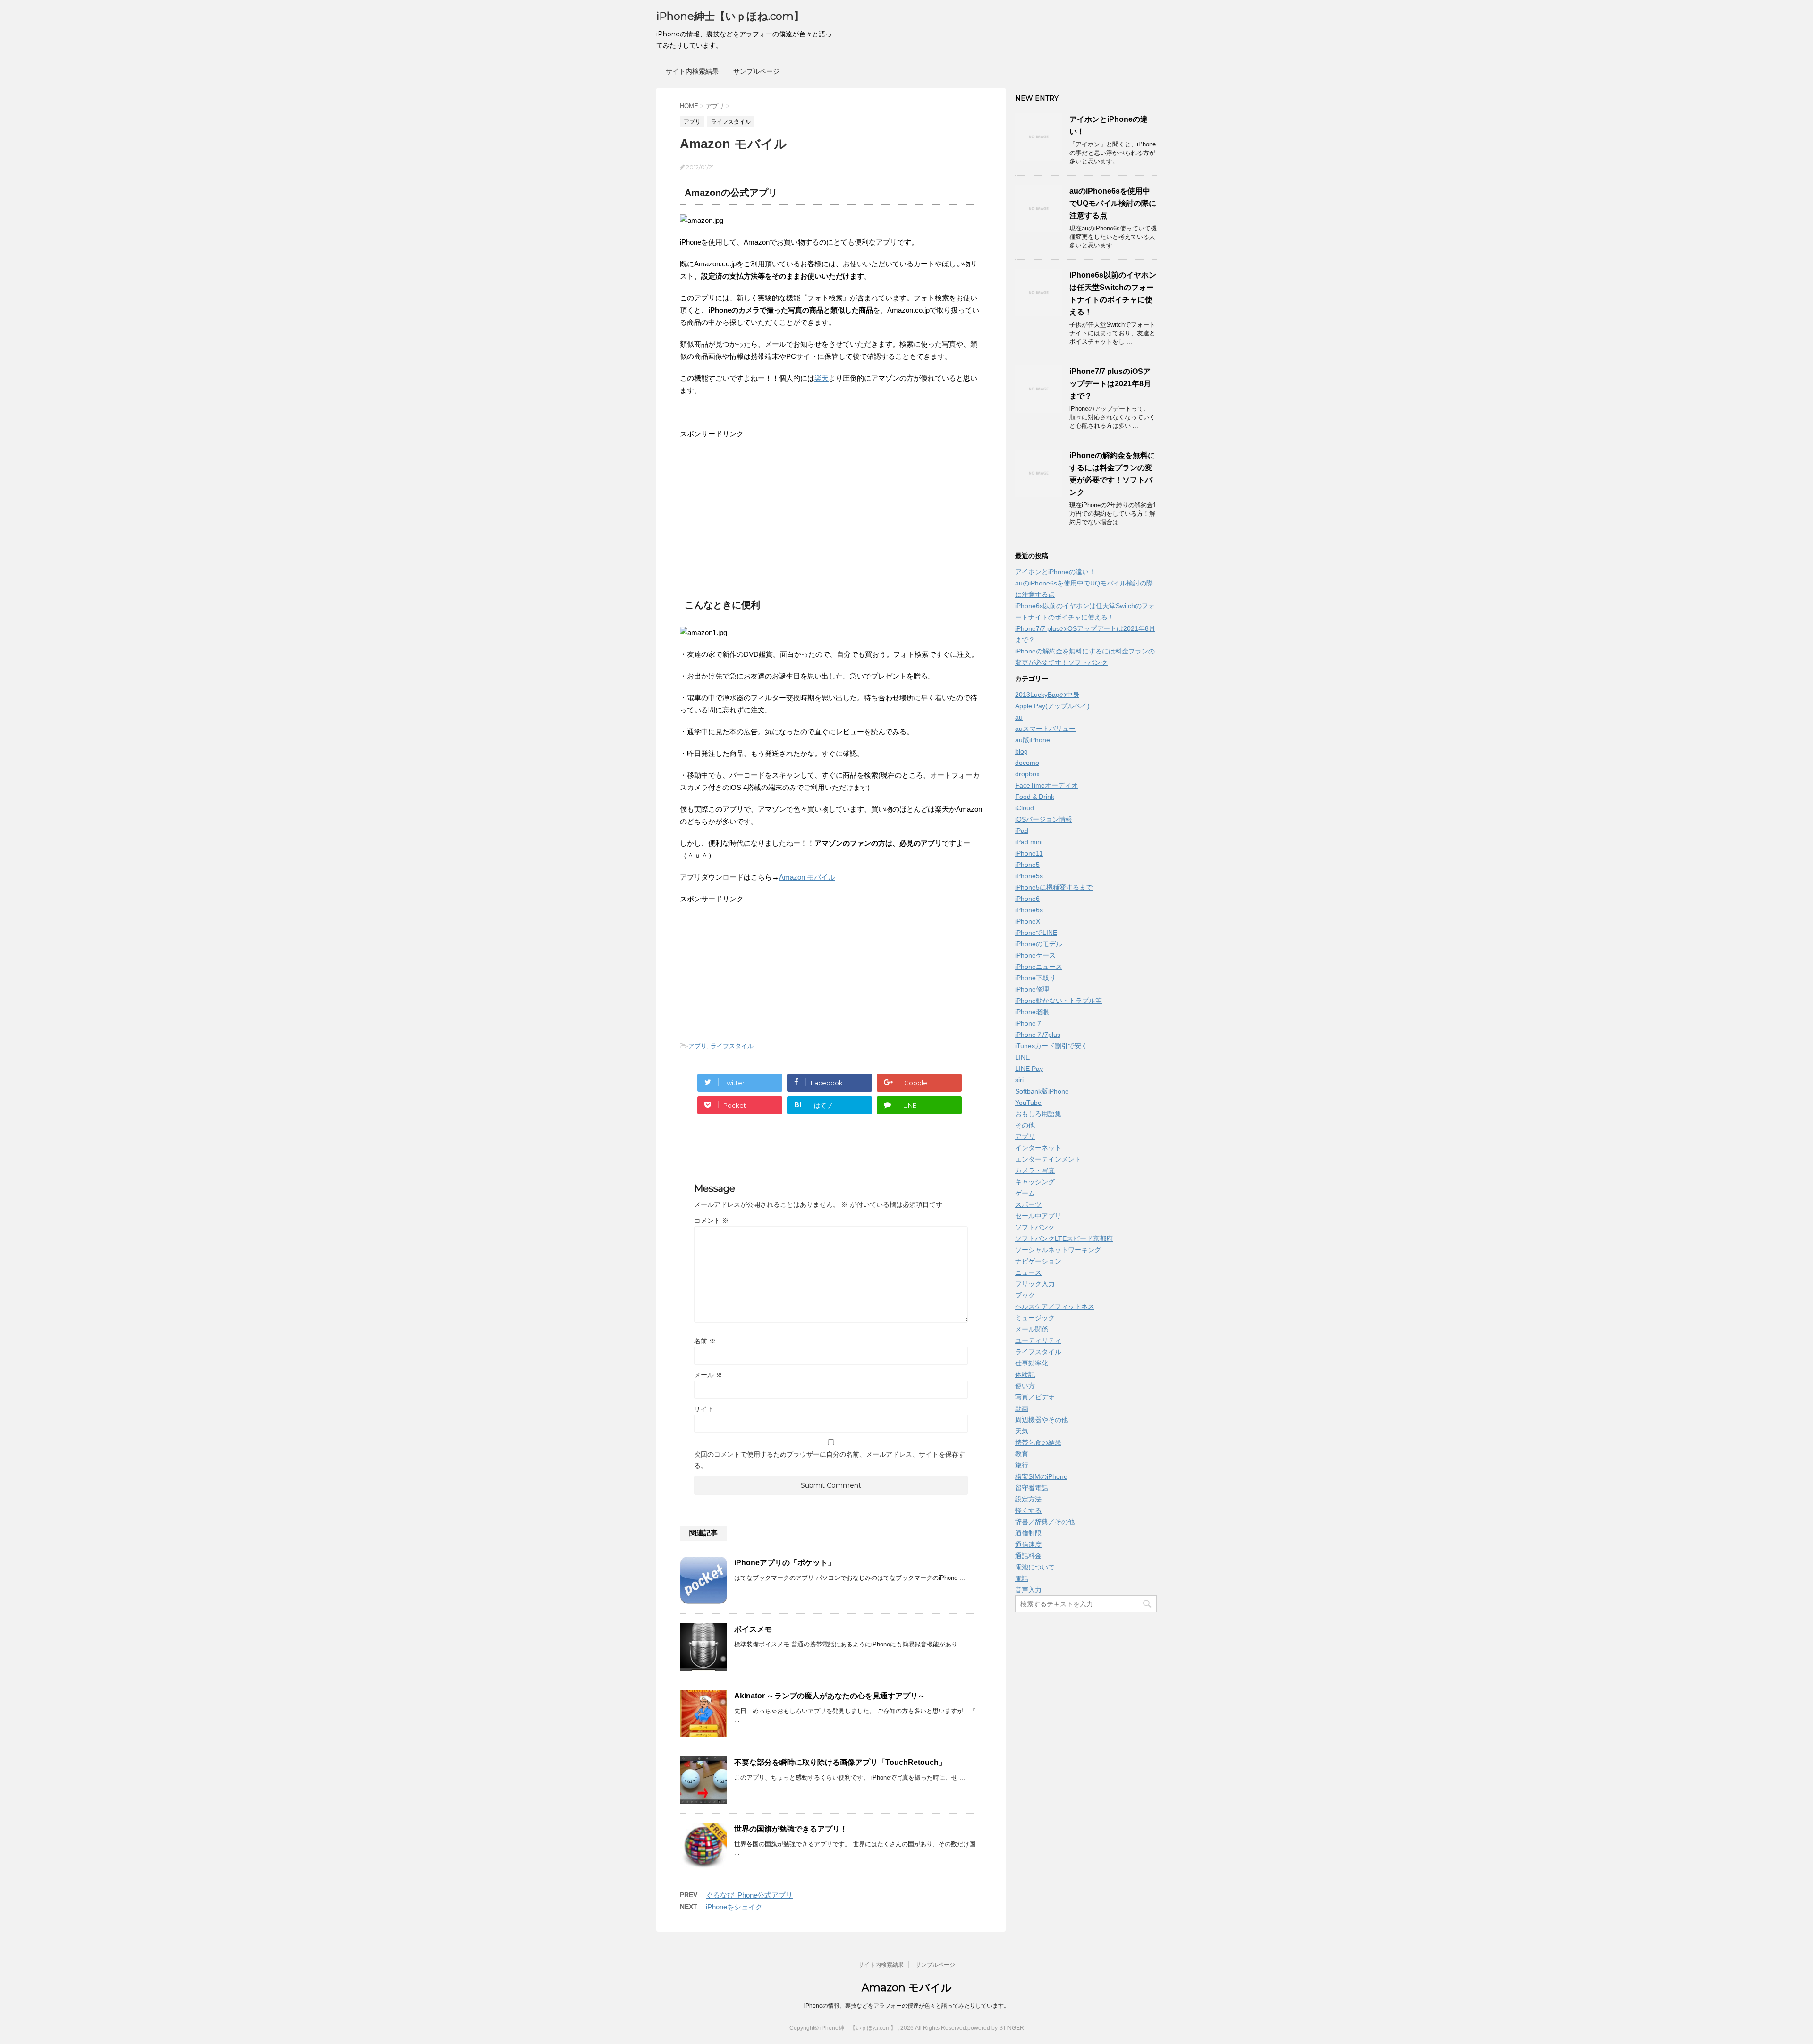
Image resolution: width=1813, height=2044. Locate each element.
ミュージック (1035, 1318)
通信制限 (1028, 1533)
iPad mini (1029, 842)
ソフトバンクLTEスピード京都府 (1064, 1238)
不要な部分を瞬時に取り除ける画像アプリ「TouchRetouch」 (840, 1762)
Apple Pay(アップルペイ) (1052, 706)
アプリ (698, 1046)
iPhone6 (1027, 899)
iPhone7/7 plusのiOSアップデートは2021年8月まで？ (1110, 384)
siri (1019, 1080)
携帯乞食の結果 (1038, 1442)
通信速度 (1028, 1544)
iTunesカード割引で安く (1051, 1046)
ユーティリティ (1038, 1340)
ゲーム (1025, 1193)
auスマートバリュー (1045, 729)
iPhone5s (1029, 876)
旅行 (1022, 1465)
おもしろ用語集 (1038, 1114)
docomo (1027, 763)
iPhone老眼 (1032, 1012)
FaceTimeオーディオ (1046, 785)
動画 (1022, 1408)
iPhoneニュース (1039, 967)
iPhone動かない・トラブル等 (1059, 1001)
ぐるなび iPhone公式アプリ (749, 1895)
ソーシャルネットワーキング (1058, 1250)
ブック (1025, 1295)
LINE (1022, 1057)
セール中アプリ (1038, 1216)
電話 (1022, 1578)
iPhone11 (1029, 853)
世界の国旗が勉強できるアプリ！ (791, 1829)
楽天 (822, 378)
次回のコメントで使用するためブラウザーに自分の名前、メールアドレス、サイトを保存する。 (830, 1460)
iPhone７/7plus (1038, 1035)
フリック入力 (1035, 1284)
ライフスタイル (732, 1046)
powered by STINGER (996, 2028)
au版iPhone (1033, 740)
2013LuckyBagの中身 (1047, 695)
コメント (712, 1221)
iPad (1022, 831)
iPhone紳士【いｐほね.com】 (730, 16)
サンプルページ (756, 71)
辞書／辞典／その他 (1045, 1522)
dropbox (1027, 774)
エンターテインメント (1048, 1159)
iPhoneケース (1035, 955)
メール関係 (1032, 1329)
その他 (1025, 1125)
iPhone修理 (1032, 989)
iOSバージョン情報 (1044, 819)
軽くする (1028, 1510)
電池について (1035, 1567)
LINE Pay (1029, 1069)
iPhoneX (1028, 921)
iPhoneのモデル (1039, 944)
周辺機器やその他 (1042, 1420)
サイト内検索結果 (692, 71)
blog (1021, 751)
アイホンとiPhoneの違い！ (1055, 572)
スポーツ (1028, 1204)
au (1019, 717)
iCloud (1025, 808)
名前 (705, 1341)
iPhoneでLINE (1036, 933)
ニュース (1028, 1272)
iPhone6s (1029, 910)
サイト (704, 1409)
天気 (1022, 1431)
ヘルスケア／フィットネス (1055, 1306)
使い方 (1025, 1386)
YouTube (1028, 1103)
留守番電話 (1032, 1488)
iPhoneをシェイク (734, 1907)
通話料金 (1028, 1556)
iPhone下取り (1035, 978)
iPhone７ (1029, 1023)
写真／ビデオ (1035, 1397)
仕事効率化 (1032, 1363)
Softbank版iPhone (1042, 1091)
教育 (1022, 1454)
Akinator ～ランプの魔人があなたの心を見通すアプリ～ (830, 1696)
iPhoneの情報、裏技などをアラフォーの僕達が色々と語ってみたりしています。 (907, 2006)
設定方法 (1028, 1499)
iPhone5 (1027, 865)
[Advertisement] (759, 516)
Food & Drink (1035, 797)
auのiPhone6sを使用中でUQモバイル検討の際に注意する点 (1113, 203)
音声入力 (1028, 1590)
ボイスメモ (753, 1629)
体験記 (1025, 1374)
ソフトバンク (1035, 1227)
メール (708, 1375)
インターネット (1038, 1148)
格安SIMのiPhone (1041, 1476)
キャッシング (1035, 1182)
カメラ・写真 (1035, 1170)
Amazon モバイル (807, 877)
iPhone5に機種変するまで (1054, 887)
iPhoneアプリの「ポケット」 (785, 1563)
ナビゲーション (1038, 1261)
